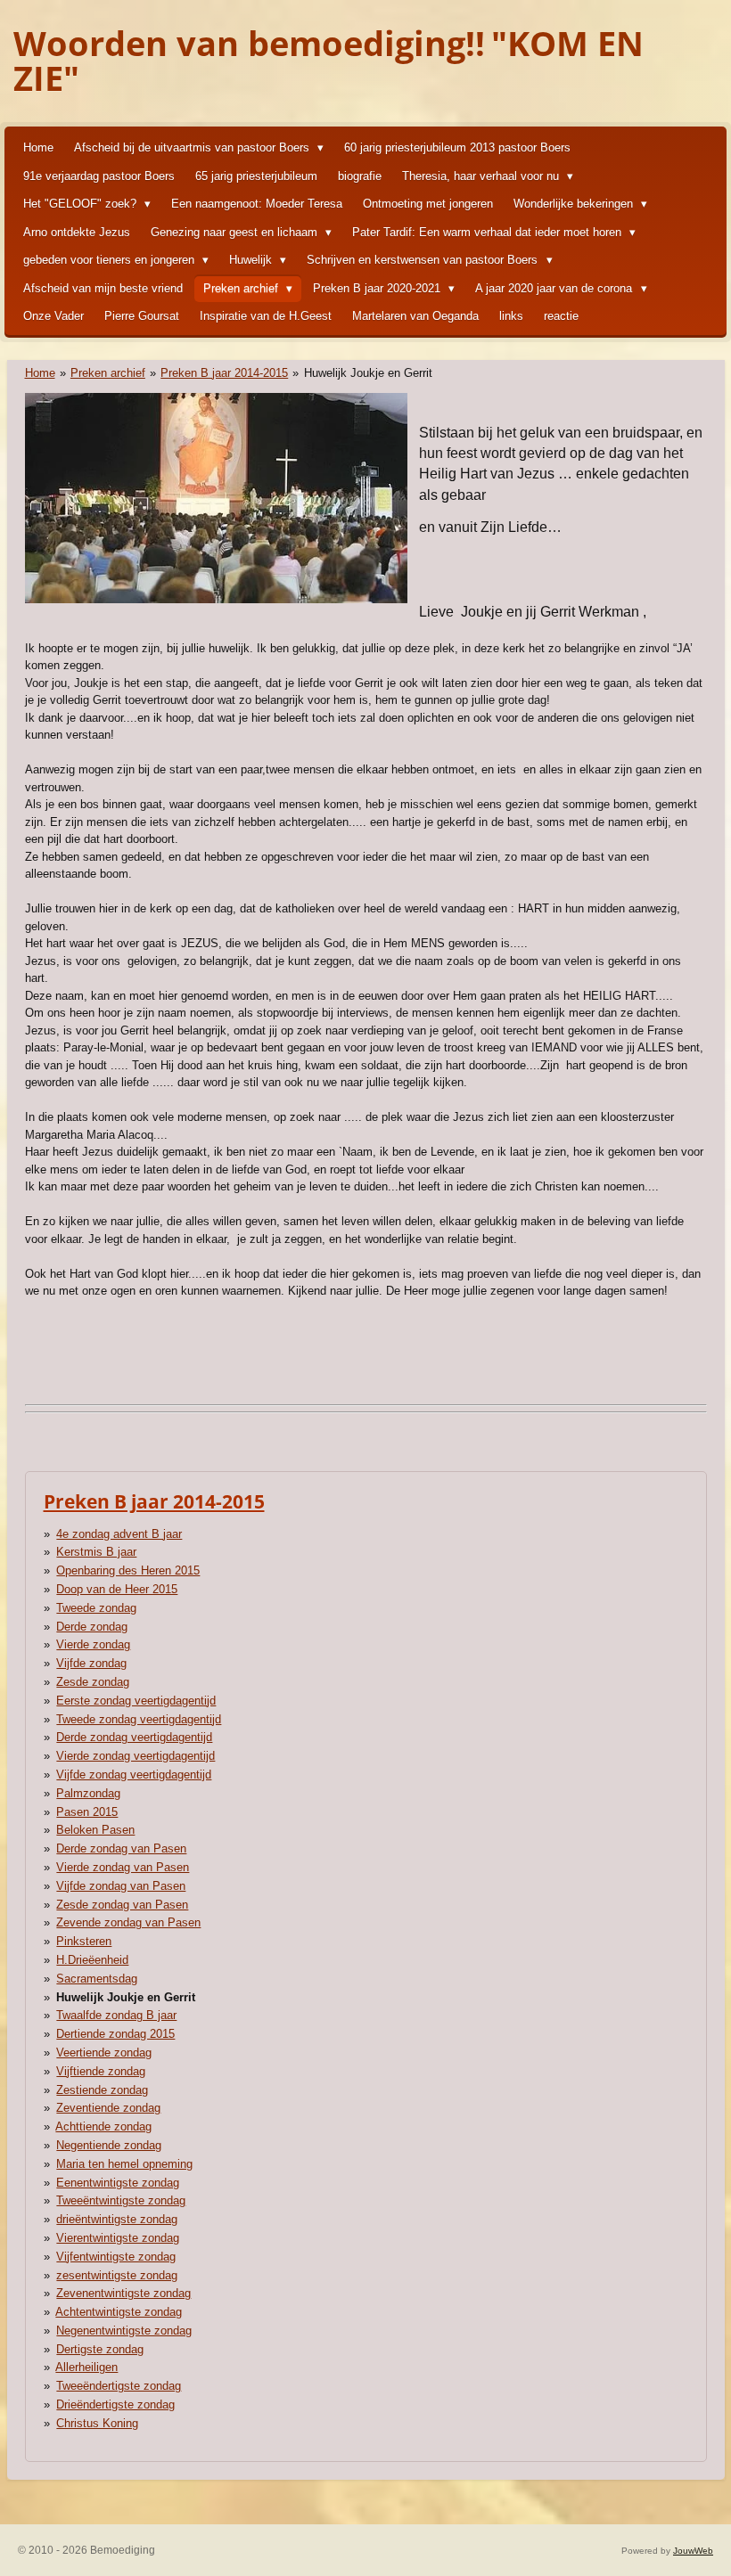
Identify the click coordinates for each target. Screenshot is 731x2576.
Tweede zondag (96, 1608)
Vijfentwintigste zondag (116, 2257)
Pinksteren (84, 1941)
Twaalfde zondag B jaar (116, 2015)
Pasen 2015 (87, 1812)
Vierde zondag (93, 1644)
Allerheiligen (86, 2367)
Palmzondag (88, 1793)
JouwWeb (693, 2551)
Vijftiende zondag (101, 2071)
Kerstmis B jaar (96, 1552)
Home (40, 373)
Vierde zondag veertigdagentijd (136, 1756)
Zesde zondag (93, 1682)
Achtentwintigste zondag (119, 2312)
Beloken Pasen (95, 1830)
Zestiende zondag (102, 2090)
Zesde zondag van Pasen (122, 1905)
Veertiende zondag (104, 2053)
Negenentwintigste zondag (124, 2331)
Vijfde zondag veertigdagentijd (134, 1775)
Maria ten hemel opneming (124, 2164)
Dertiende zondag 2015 (115, 2034)
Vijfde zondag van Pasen (121, 1886)
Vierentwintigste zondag (118, 2238)
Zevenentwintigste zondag (123, 2293)
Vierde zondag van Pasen (123, 1867)
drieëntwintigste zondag (117, 2219)
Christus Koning (97, 2423)
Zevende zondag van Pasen (128, 1922)
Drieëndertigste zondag (115, 2404)
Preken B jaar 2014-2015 (224, 373)
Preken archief (108, 373)
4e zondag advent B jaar (119, 1534)
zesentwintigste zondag (117, 2275)
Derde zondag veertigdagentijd (134, 1737)
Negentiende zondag (109, 2145)
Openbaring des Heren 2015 (128, 1570)
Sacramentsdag (97, 1979)
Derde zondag (92, 1627)
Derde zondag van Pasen (121, 1848)
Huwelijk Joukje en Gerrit (368, 373)
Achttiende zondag (103, 2126)
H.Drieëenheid (92, 1960)
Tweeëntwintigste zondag (121, 2200)
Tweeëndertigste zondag (119, 2386)
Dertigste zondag (100, 2349)
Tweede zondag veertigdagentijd (139, 1719)
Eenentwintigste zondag (118, 2183)
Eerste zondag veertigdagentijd (136, 1701)
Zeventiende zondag (108, 2108)
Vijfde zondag (91, 1663)
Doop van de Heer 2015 (117, 1589)
